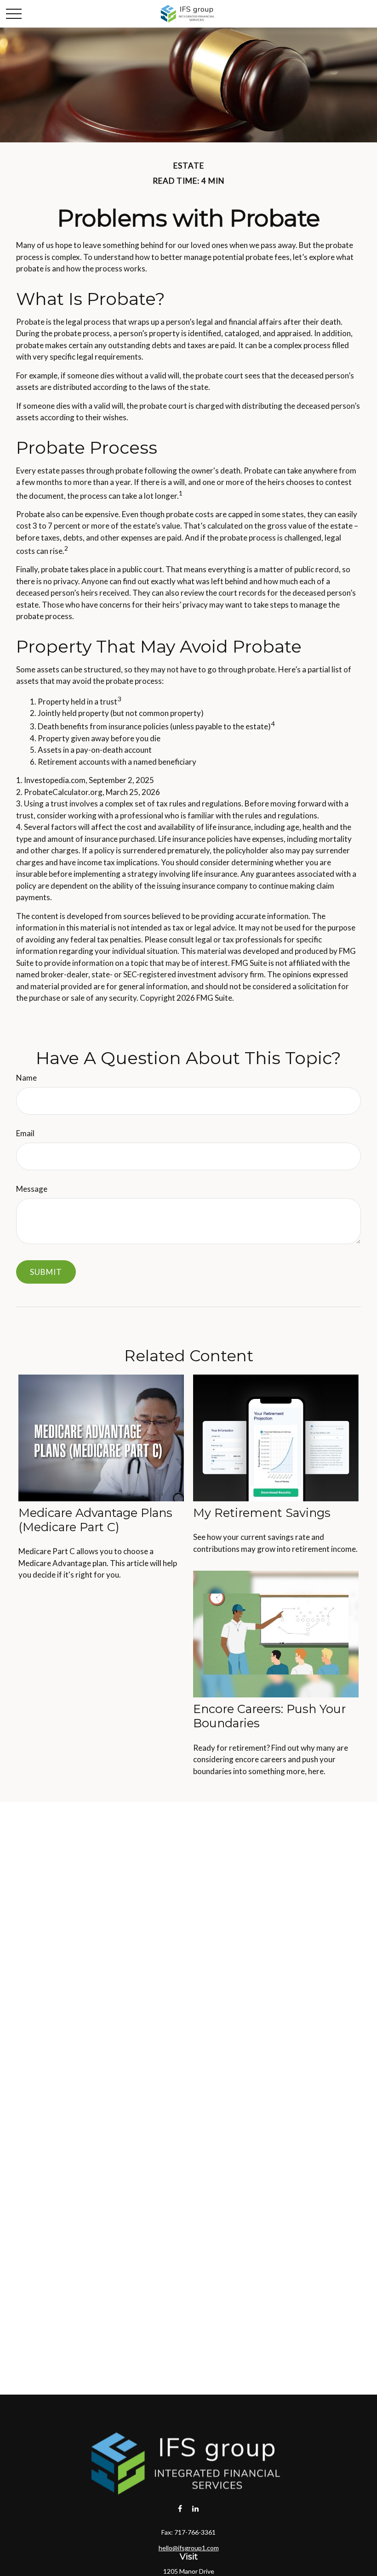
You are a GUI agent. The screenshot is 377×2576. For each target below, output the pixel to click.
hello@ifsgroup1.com (189, 2548)
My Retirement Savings (262, 1513)
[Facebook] (180, 2508)
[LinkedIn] (196, 2508)
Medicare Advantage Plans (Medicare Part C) (95, 1520)
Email (25, 1133)
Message (32, 1189)
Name (26, 1078)
